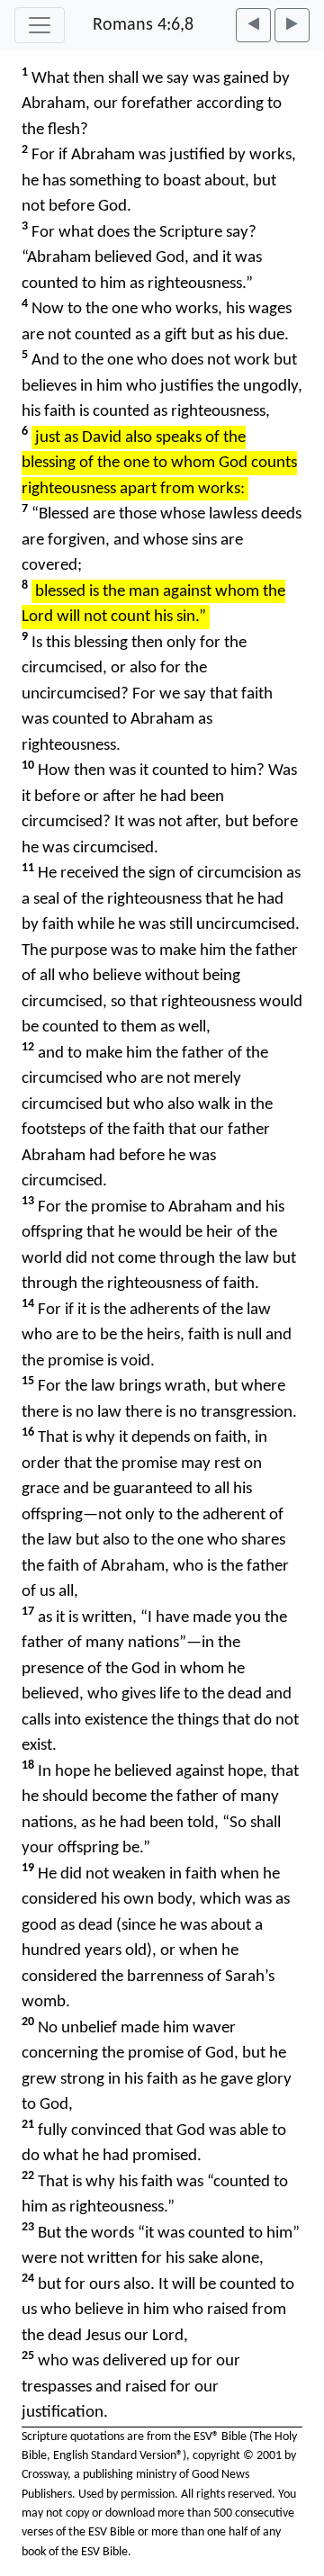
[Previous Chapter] (253, 25)
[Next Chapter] (292, 25)
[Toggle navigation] (40, 25)
